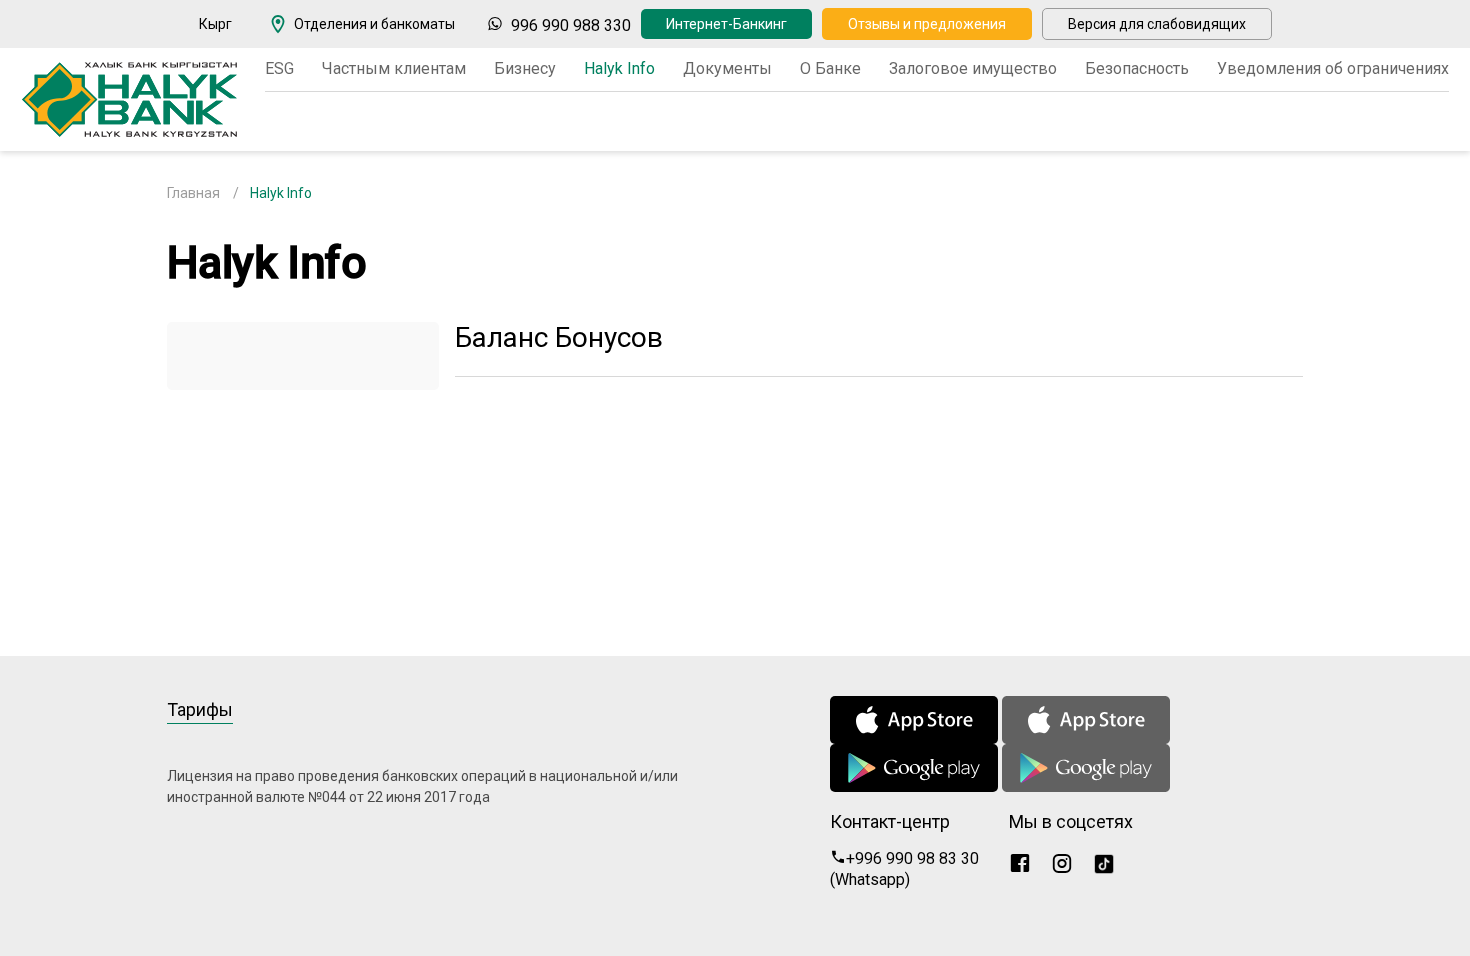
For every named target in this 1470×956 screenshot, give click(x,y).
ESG (279, 68)
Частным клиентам (394, 68)
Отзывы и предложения (927, 24)
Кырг (215, 24)
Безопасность (1137, 68)
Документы (727, 68)
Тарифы (200, 709)
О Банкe (830, 68)
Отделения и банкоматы (374, 24)
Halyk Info (619, 68)
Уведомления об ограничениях (1333, 68)
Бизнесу (525, 68)
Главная (193, 193)
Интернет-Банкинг (726, 24)
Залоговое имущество (973, 68)
